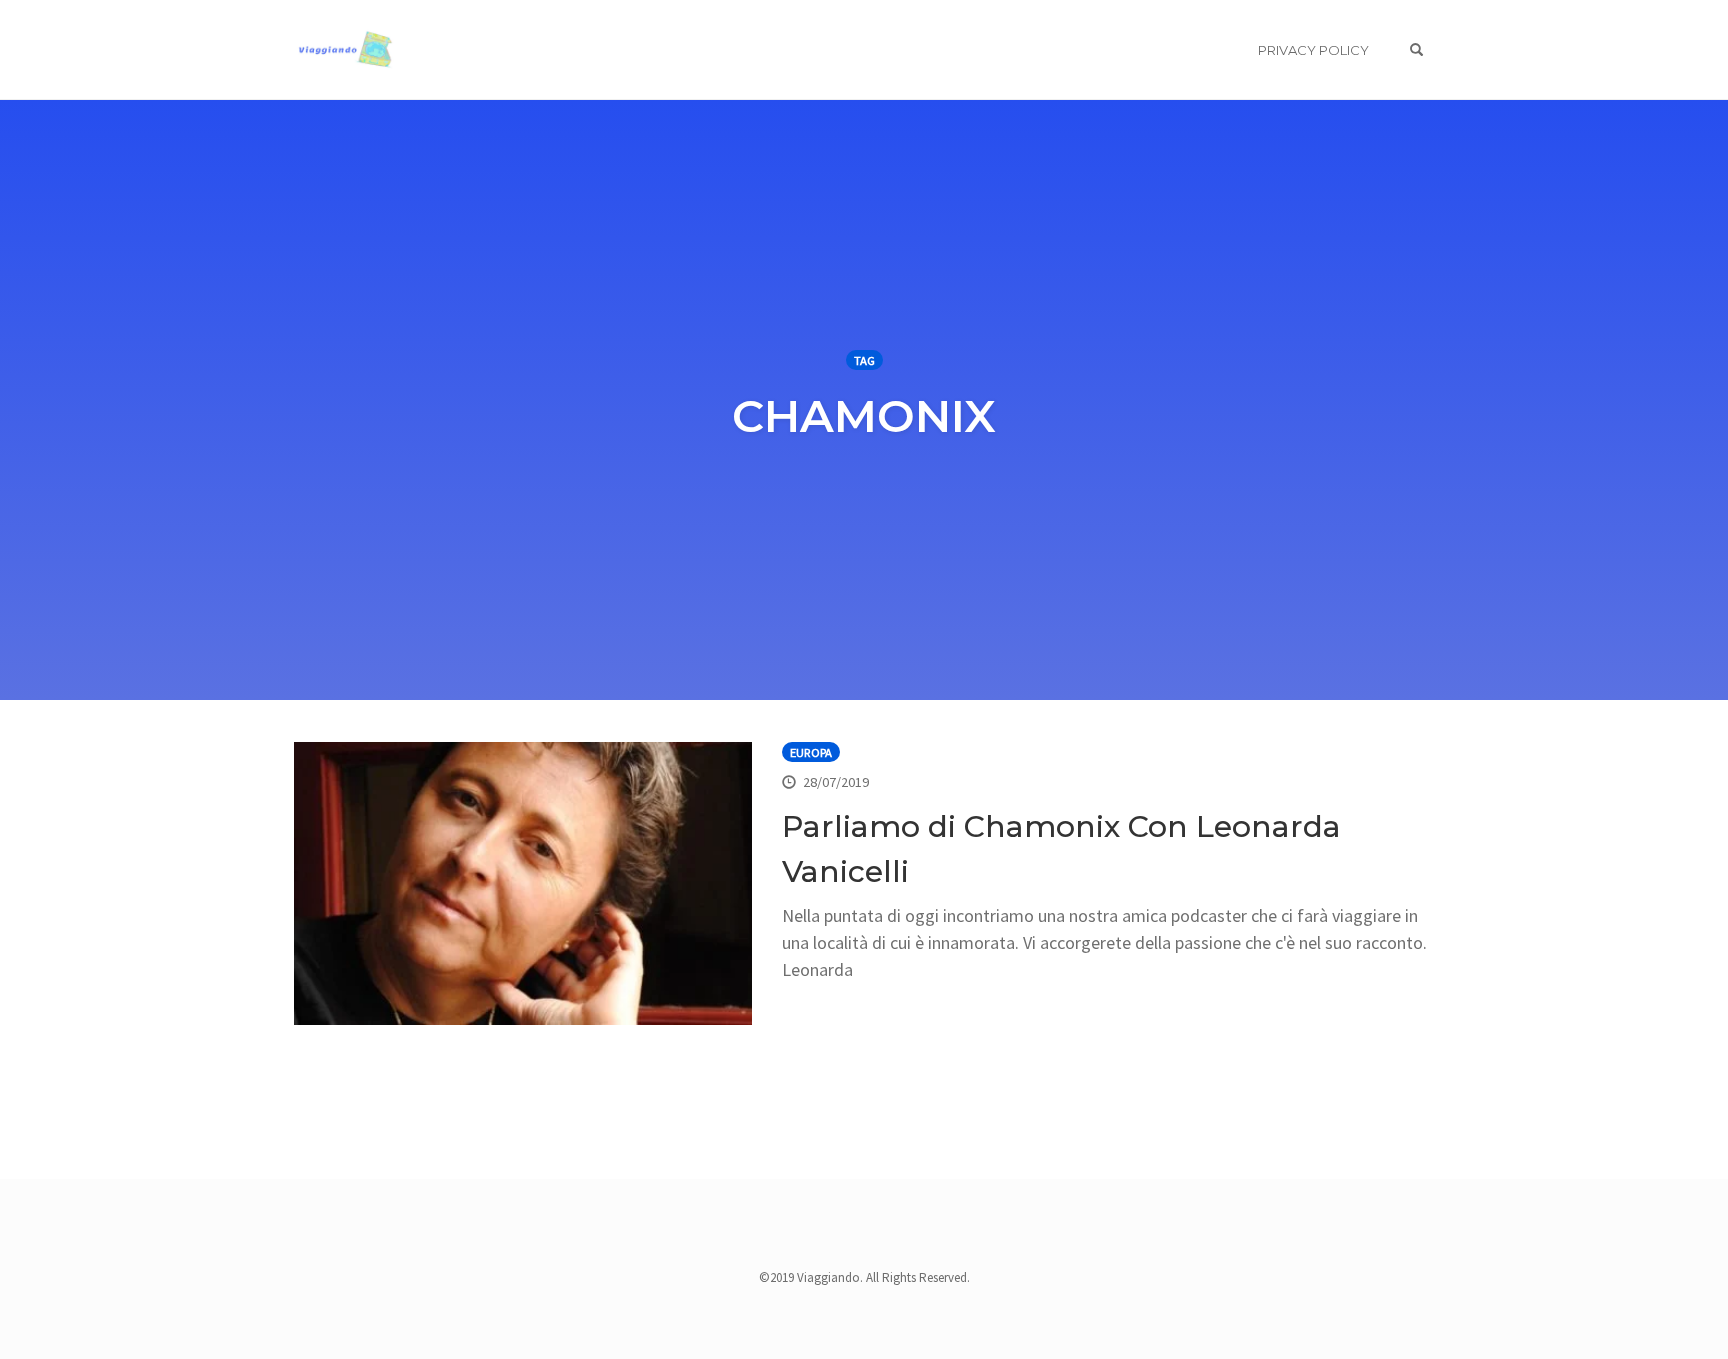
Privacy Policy (1313, 50)
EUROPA (811, 752)
